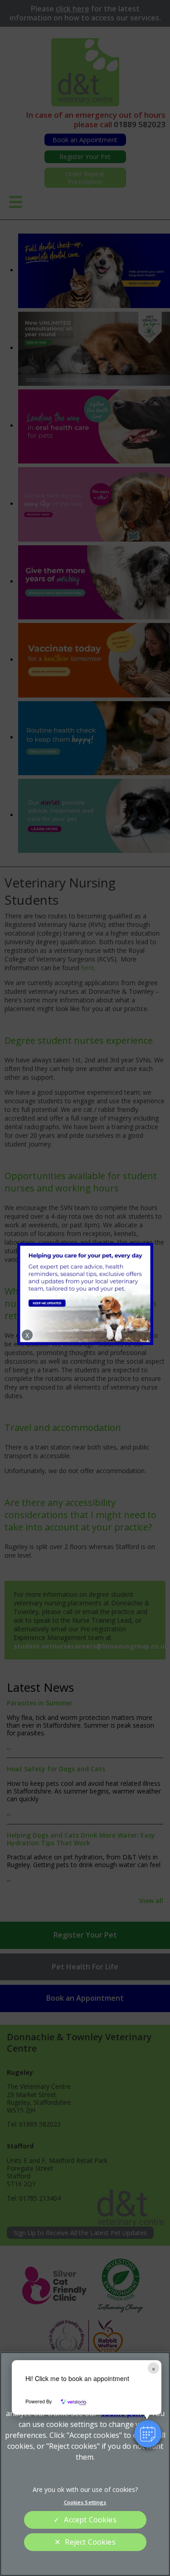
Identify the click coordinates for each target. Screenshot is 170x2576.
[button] (148, 2434)
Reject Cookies (90, 2542)
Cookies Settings (85, 2502)
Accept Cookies (90, 2520)
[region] (85, 2464)
